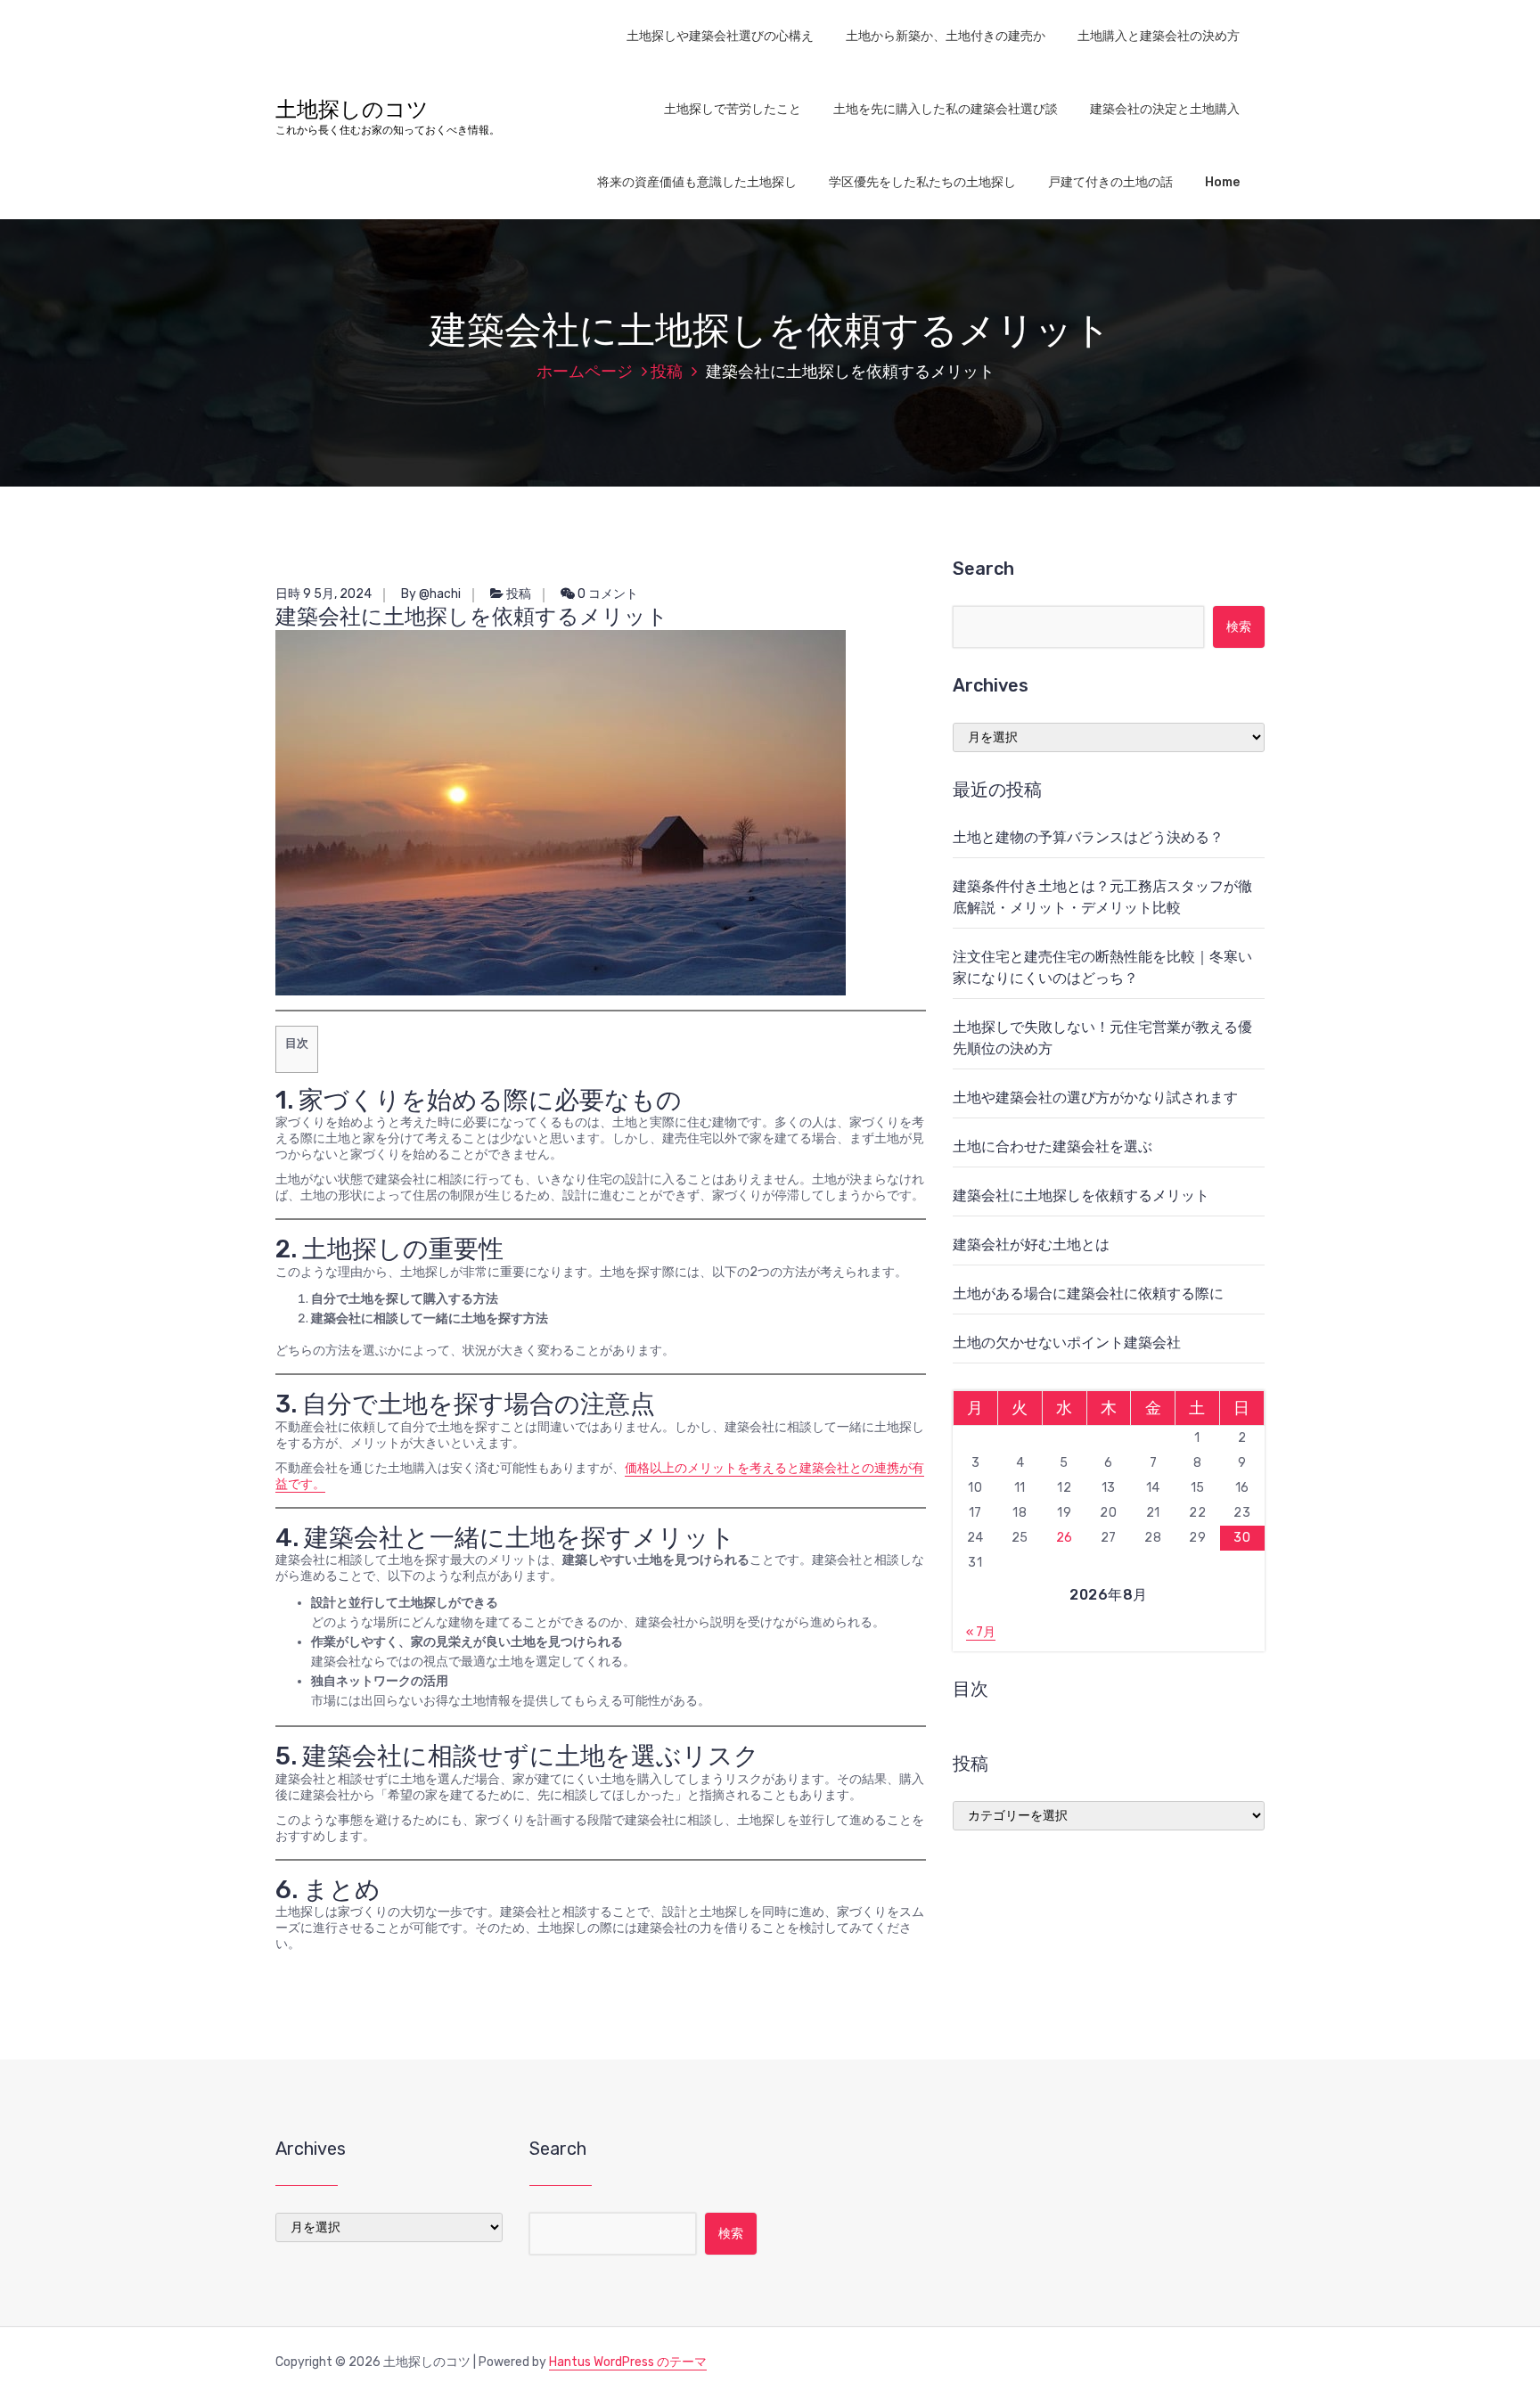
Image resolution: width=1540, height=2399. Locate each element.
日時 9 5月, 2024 (324, 594)
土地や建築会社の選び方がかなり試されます (1095, 1097)
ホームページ (585, 372)
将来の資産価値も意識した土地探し (697, 182)
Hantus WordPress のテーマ (628, 2362)
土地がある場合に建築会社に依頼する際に (1088, 1294)
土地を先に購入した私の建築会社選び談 (946, 109)
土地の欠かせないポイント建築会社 (1067, 1343)
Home (1222, 182)
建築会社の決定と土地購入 (1165, 109)
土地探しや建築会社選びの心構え (720, 36)
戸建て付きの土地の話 (1110, 182)
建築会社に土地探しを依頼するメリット (1081, 1195)
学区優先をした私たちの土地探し (922, 182)
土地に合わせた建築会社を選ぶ (1053, 1146)
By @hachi (431, 594)
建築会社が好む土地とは (1031, 1245)
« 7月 (981, 1632)
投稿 (667, 372)
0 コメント (606, 594)
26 (1065, 1538)
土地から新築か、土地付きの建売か (946, 36)
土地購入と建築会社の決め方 (1159, 36)
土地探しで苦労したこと (733, 109)
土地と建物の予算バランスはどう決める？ (1088, 837)
